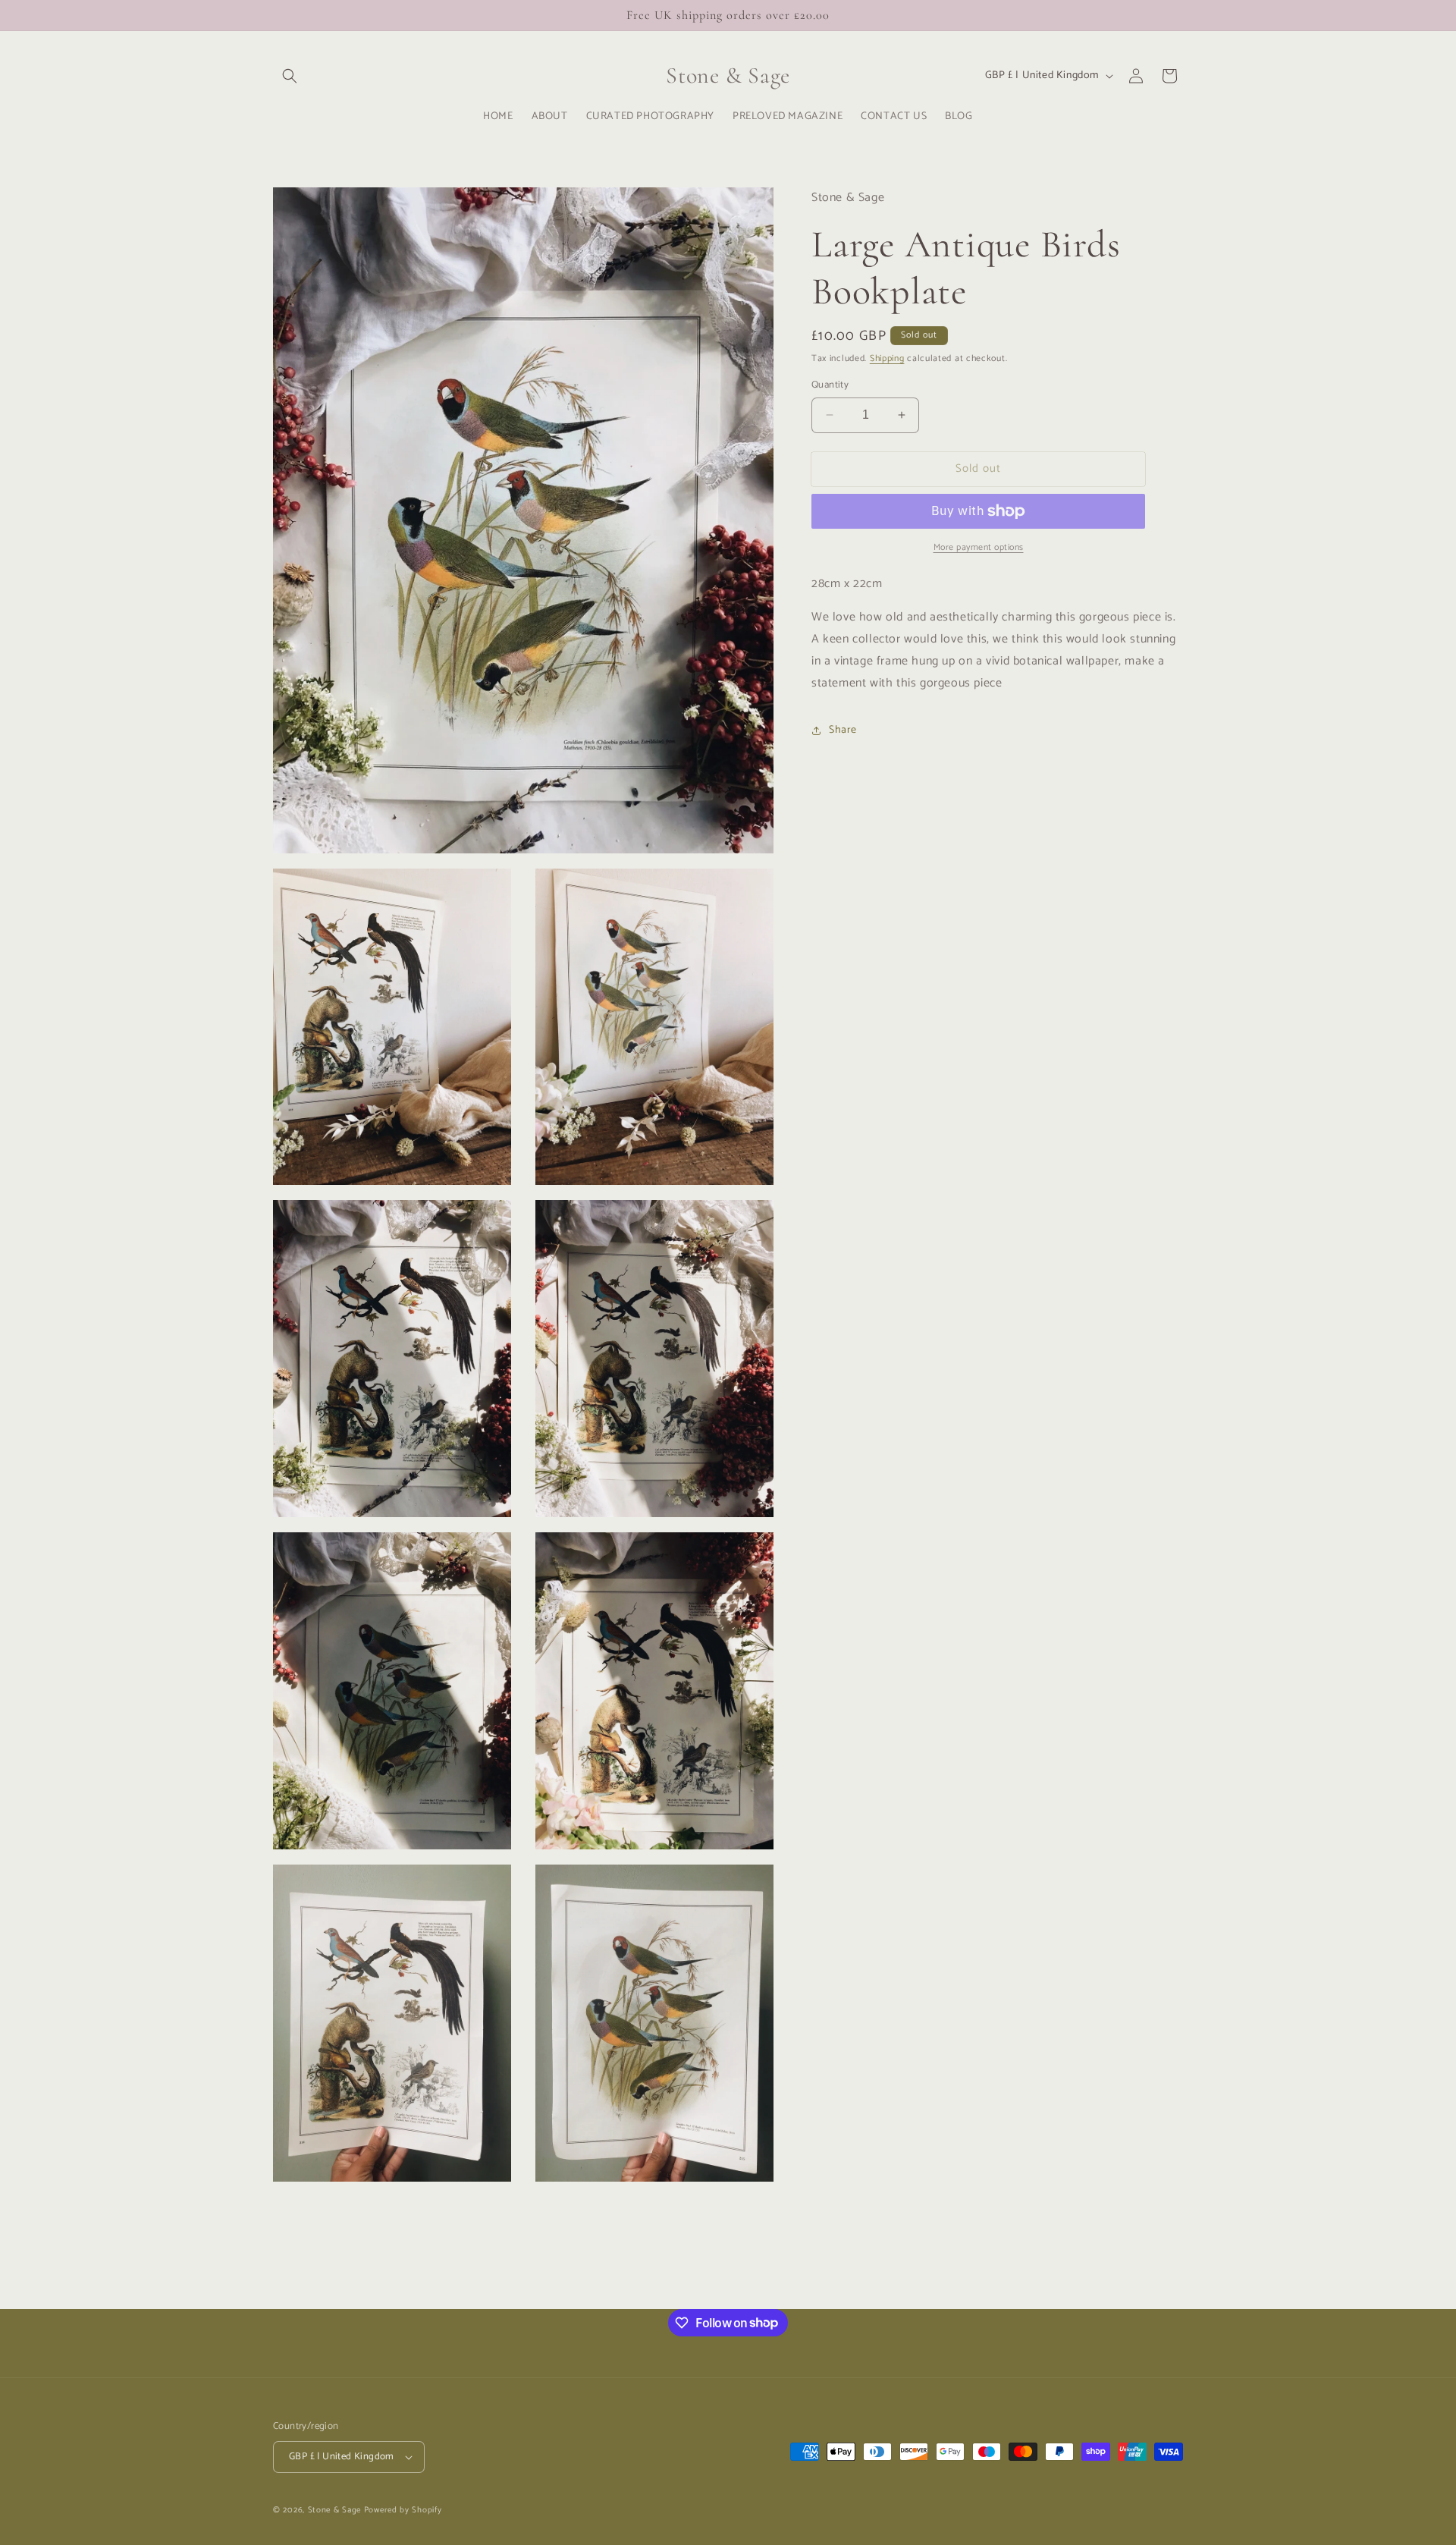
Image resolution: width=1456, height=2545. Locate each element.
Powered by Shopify (403, 2510)
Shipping (887, 358)
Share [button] (843, 730)
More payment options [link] (979, 548)
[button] (290, 76)
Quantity (830, 385)
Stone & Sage (336, 2510)
